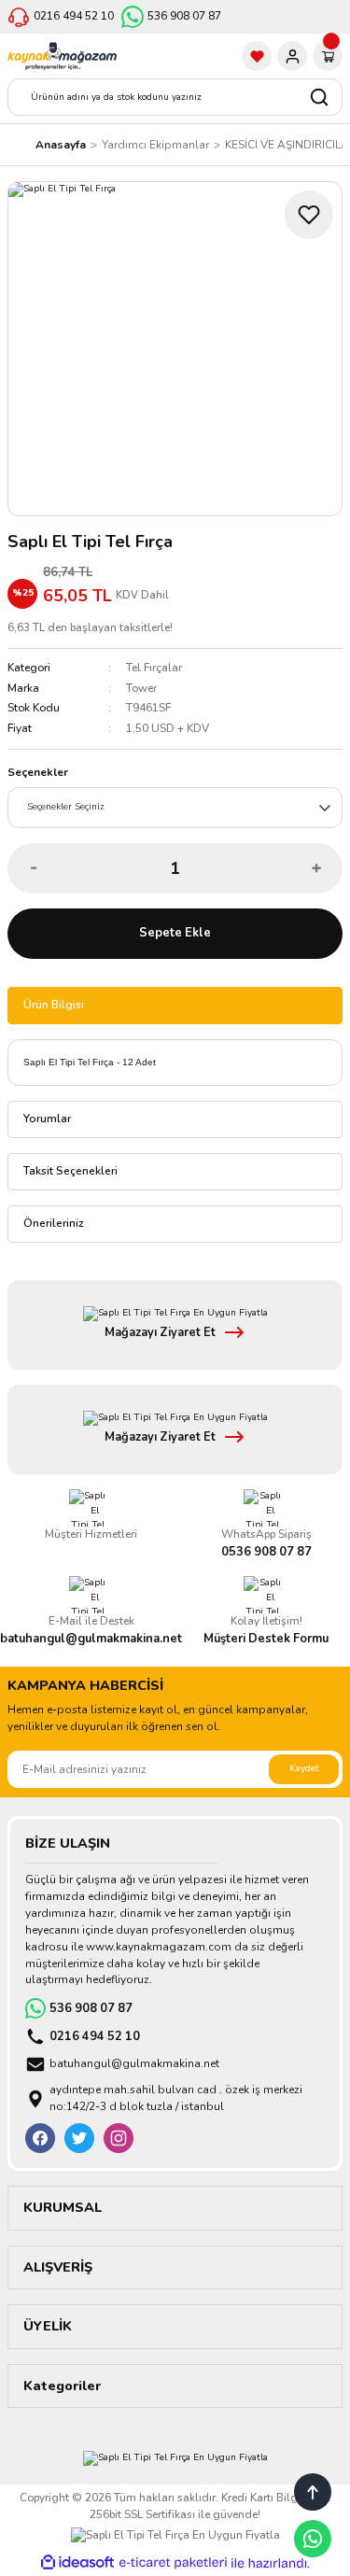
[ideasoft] (77, 2563)
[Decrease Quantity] (34, 868)
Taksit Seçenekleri (70, 1171)
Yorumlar (47, 1119)
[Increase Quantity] (316, 868)
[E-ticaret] (173, 2563)
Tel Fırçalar (154, 668)
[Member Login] (292, 56)
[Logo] (62, 56)
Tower (141, 688)
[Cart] (328, 56)
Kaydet (304, 1768)
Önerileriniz (54, 1223)
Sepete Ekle (175, 933)
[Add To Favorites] (309, 215)
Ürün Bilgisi (54, 1005)
